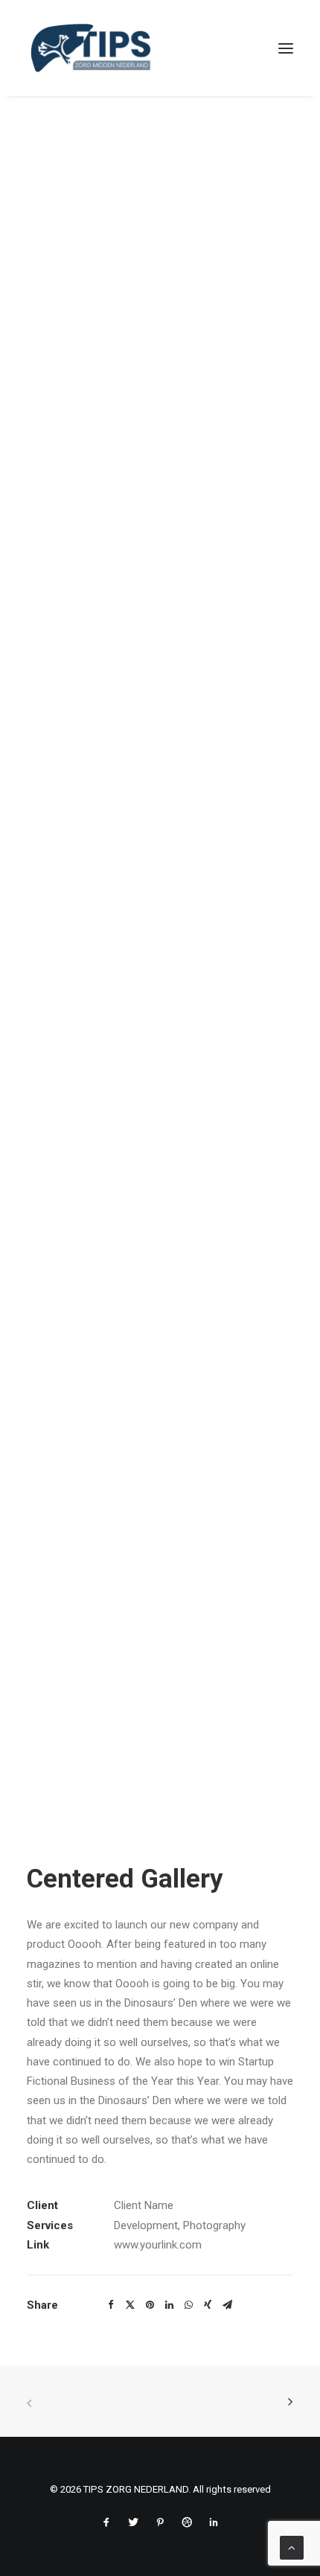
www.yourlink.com (158, 2245)
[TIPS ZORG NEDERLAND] (91, 48)
